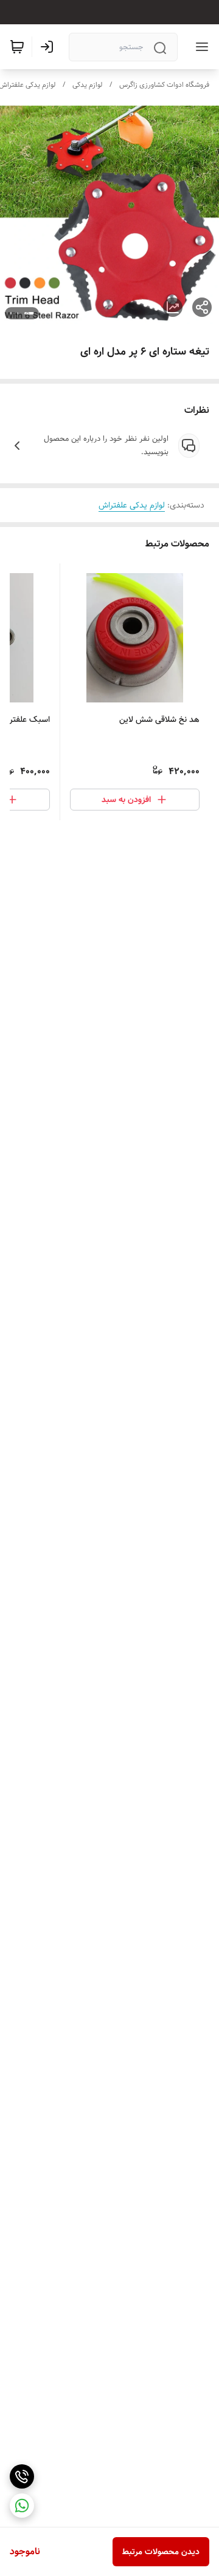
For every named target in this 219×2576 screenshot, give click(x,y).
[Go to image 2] (18, 313)
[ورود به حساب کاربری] (49, 47)
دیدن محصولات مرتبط (161, 2552)
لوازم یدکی (87, 85)
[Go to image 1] (29, 313)
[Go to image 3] (11, 313)
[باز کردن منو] (200, 47)
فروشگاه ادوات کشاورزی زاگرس (164, 85)
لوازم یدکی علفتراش (132, 505)
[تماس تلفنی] (22, 2476)
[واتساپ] (22, 2506)
